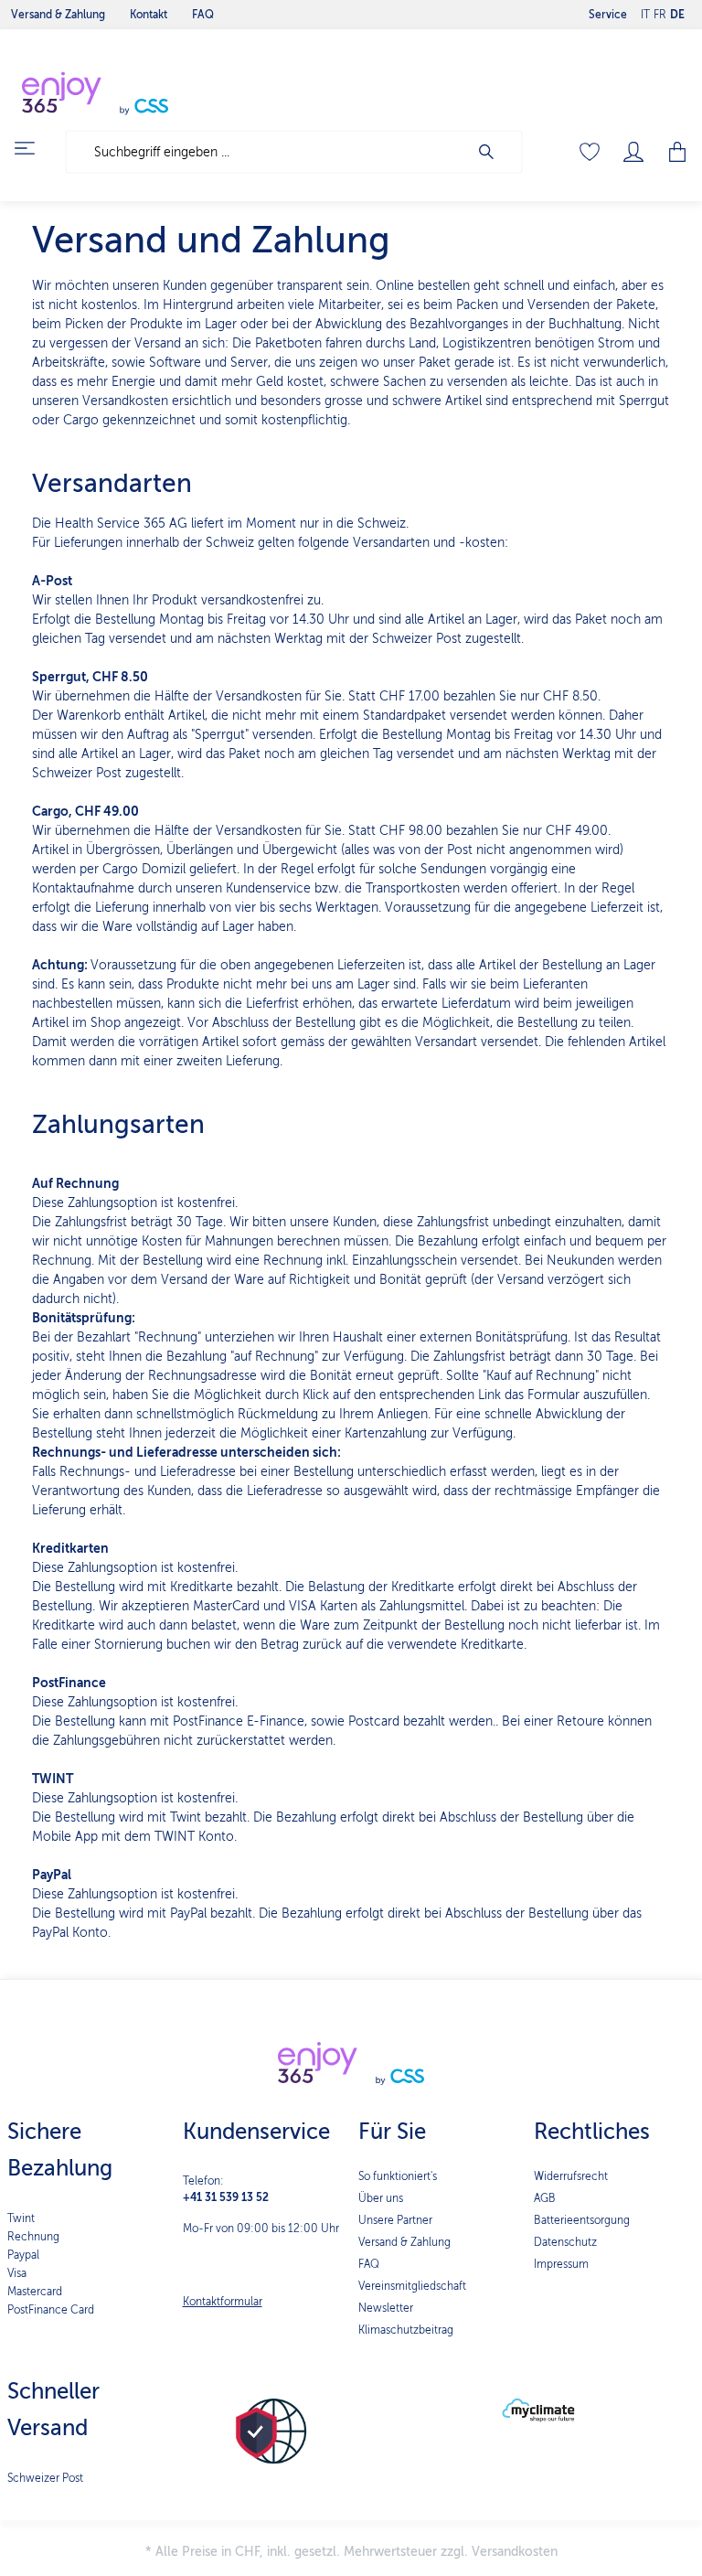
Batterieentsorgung (582, 2220)
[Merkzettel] (590, 152)
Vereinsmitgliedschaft (412, 2286)
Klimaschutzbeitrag (406, 2330)
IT (645, 15)
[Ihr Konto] (633, 152)
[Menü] (36, 148)
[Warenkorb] (672, 152)
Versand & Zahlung (404, 2242)
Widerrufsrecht (571, 2176)
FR (660, 15)
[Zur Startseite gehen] (137, 93)
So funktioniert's (398, 2176)
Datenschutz (565, 2242)
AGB (545, 2198)
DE (677, 15)
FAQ (369, 2264)
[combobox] (267, 152)
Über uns (381, 2198)
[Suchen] (495, 152)
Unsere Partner (395, 2220)
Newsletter (386, 2308)
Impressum (561, 2264)
